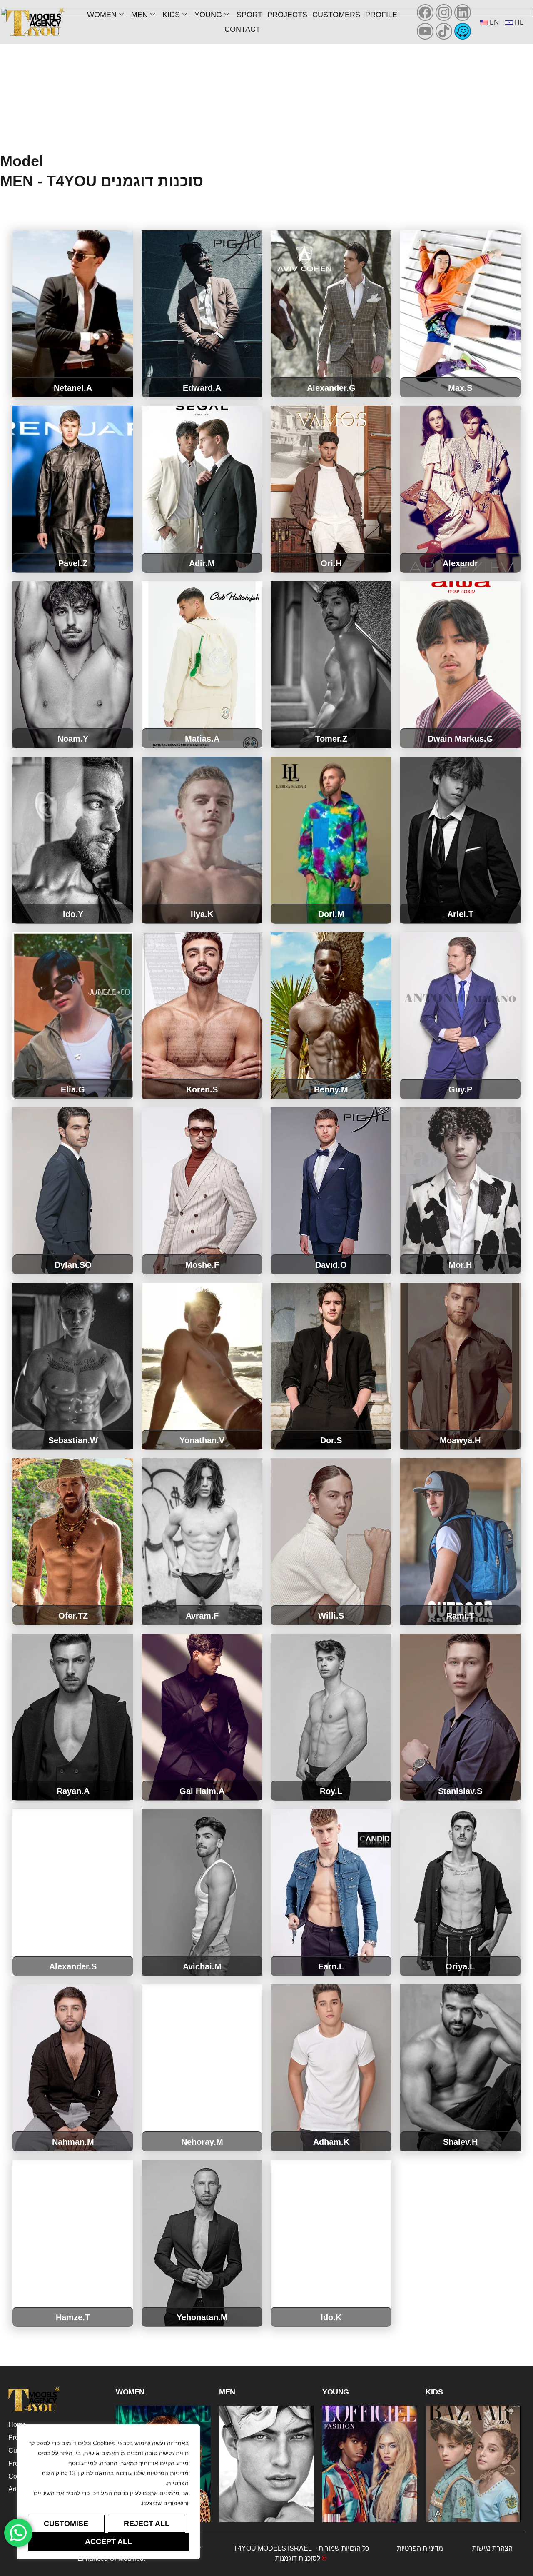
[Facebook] (425, 12)
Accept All (108, 2541)
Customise (66, 2524)
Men (139, 15)
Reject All (147, 2524)
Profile (381, 15)
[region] (108, 2492)
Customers (336, 15)
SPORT (249, 15)
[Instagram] (444, 12)
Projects (287, 15)
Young (208, 15)
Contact (242, 29)
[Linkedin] (463, 12)
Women (102, 15)
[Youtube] (425, 31)
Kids (171, 15)
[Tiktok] (444, 31)
